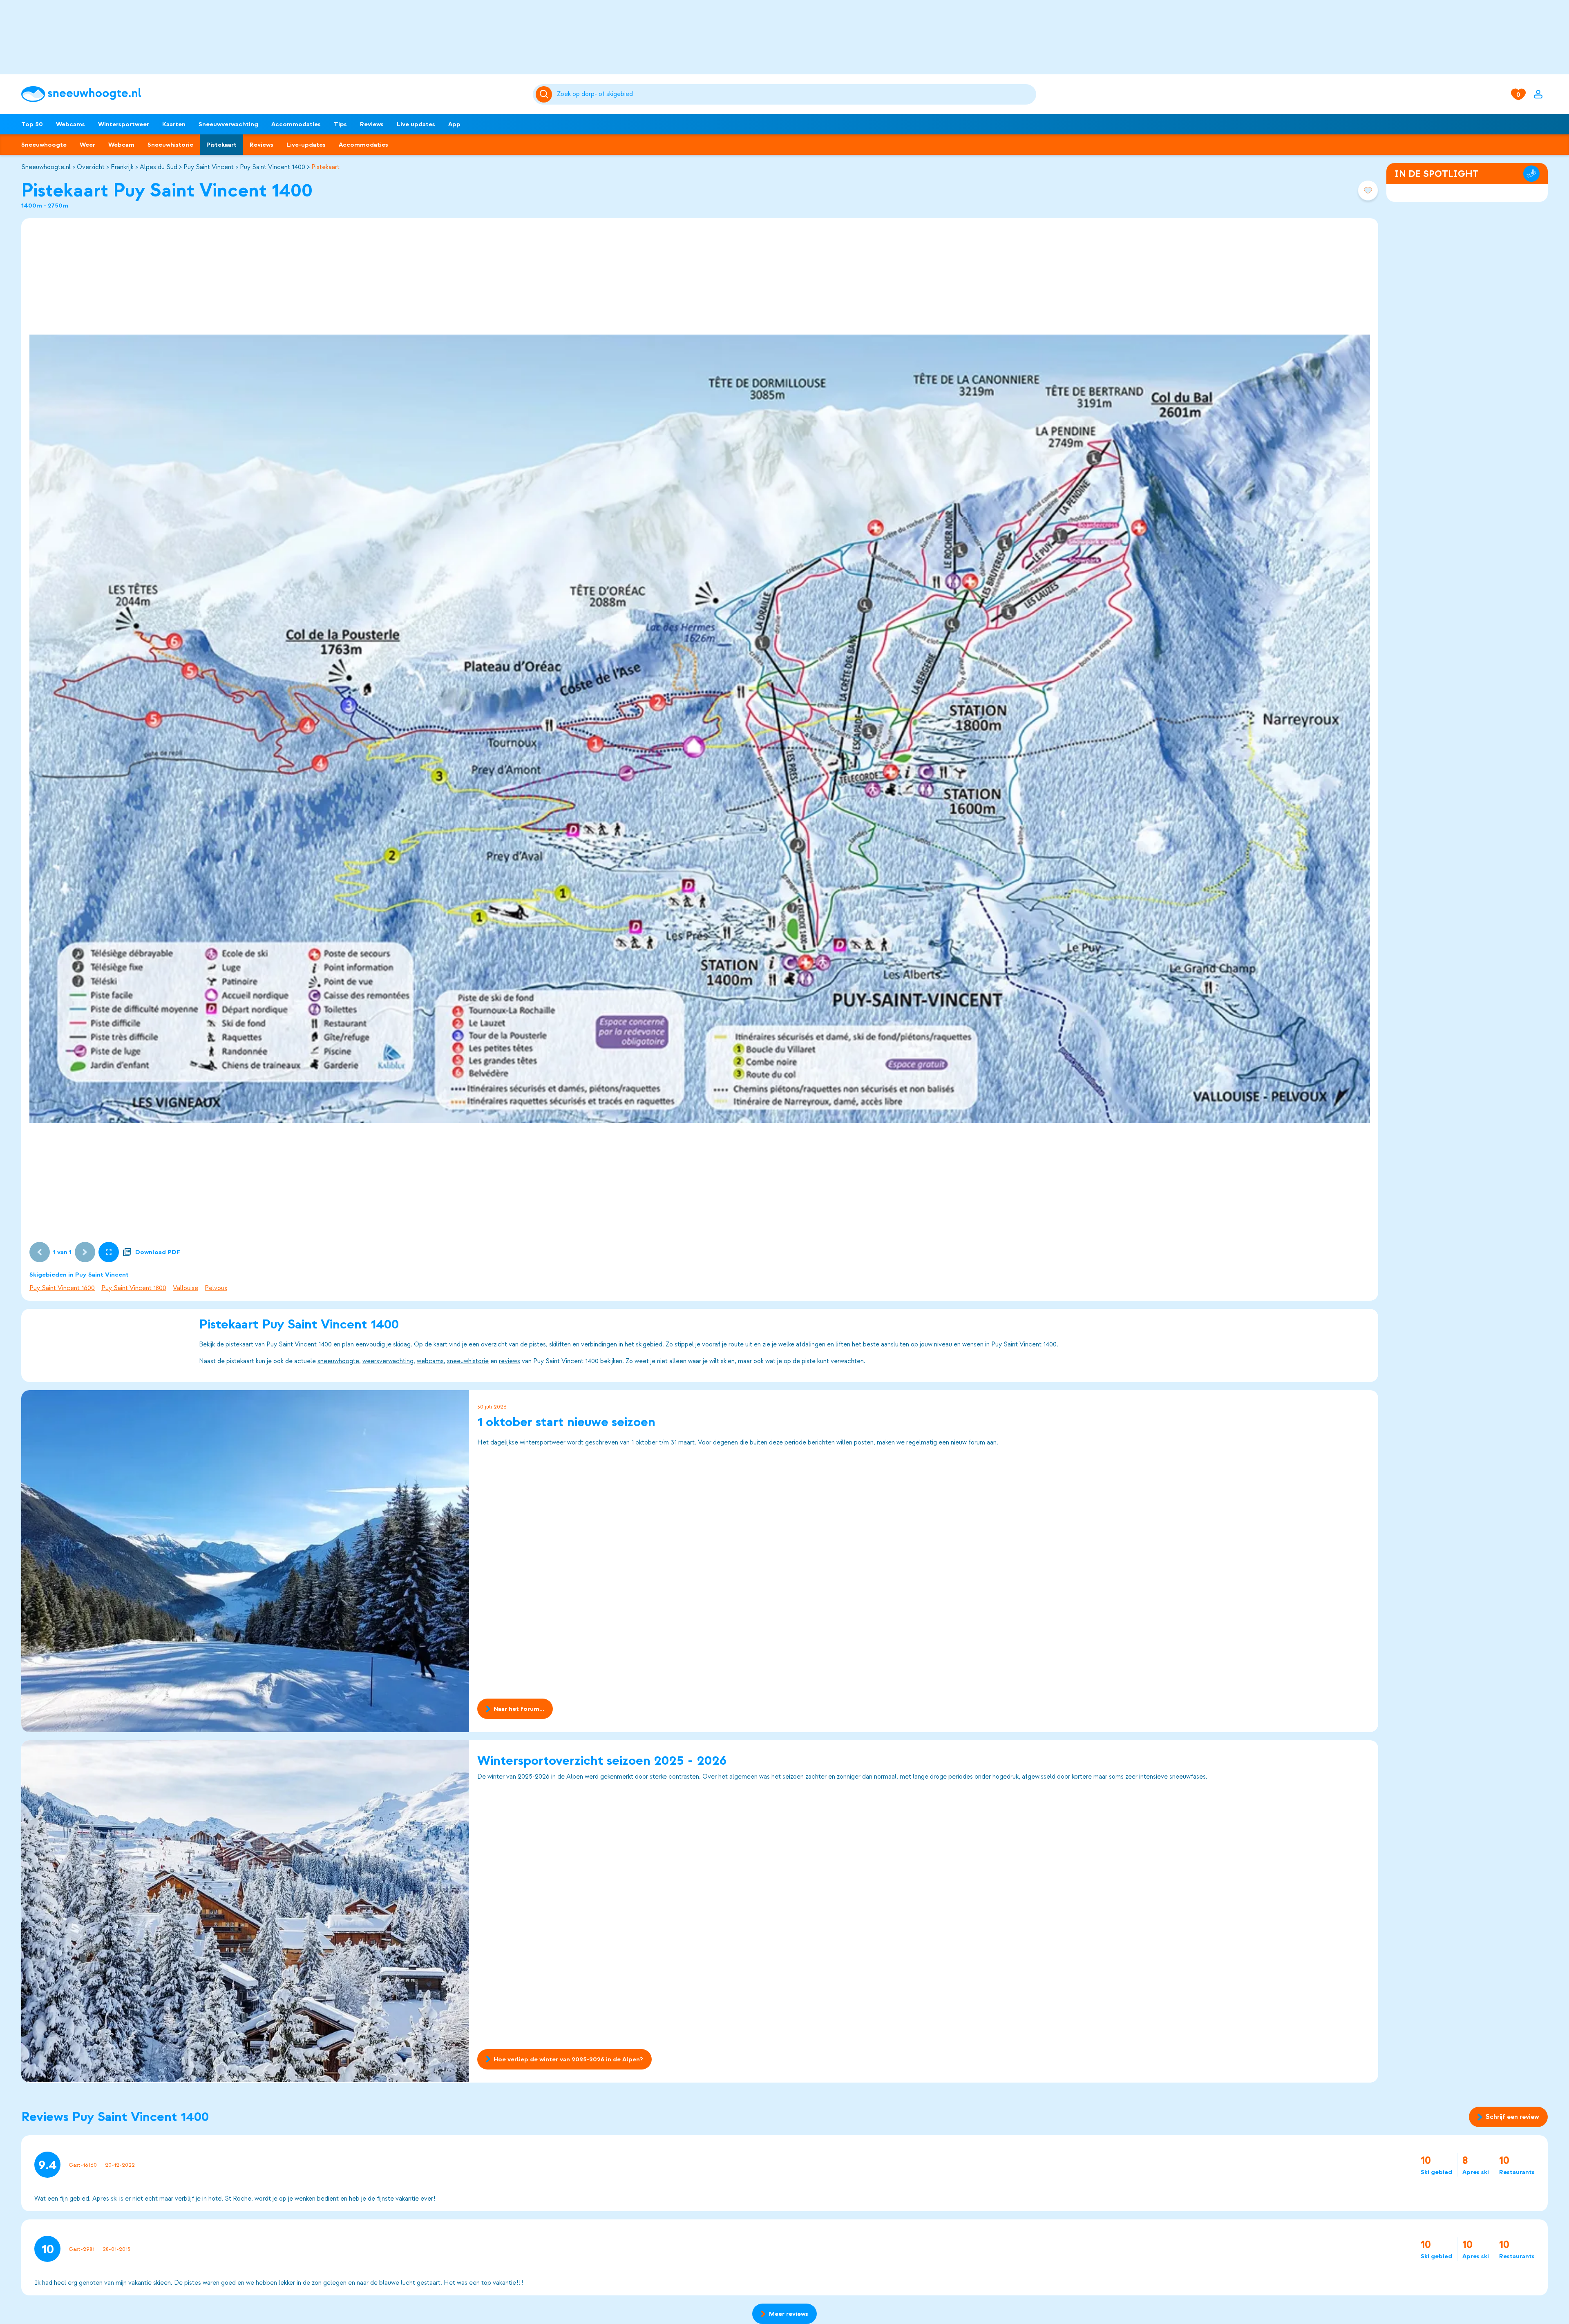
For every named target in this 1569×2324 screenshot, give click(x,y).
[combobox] (795, 94)
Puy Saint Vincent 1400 (273, 167)
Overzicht (91, 167)
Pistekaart (221, 145)
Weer (87, 145)
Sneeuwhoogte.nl (46, 167)
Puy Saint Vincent (209, 167)
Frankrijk (122, 167)
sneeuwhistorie (468, 1361)
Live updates (416, 124)
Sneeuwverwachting (228, 124)
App (454, 124)
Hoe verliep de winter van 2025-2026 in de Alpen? (568, 2059)
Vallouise (186, 1288)
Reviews (372, 124)
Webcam (121, 145)
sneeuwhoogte (338, 1361)
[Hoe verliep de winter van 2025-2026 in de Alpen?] (245, 1911)
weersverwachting (388, 1361)
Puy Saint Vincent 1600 (62, 1288)
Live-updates (306, 145)
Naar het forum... (519, 1709)
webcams (430, 1361)
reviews (510, 1361)
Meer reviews (789, 2314)
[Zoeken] (795, 94)
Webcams (70, 124)
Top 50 (32, 124)
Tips (340, 124)
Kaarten (174, 124)
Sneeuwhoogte (44, 145)
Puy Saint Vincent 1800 (134, 1288)
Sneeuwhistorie (170, 145)
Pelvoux (216, 1288)
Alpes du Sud (159, 167)
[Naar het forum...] (245, 1561)
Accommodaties (296, 124)
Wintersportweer (124, 124)
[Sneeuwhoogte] (273, 94)
